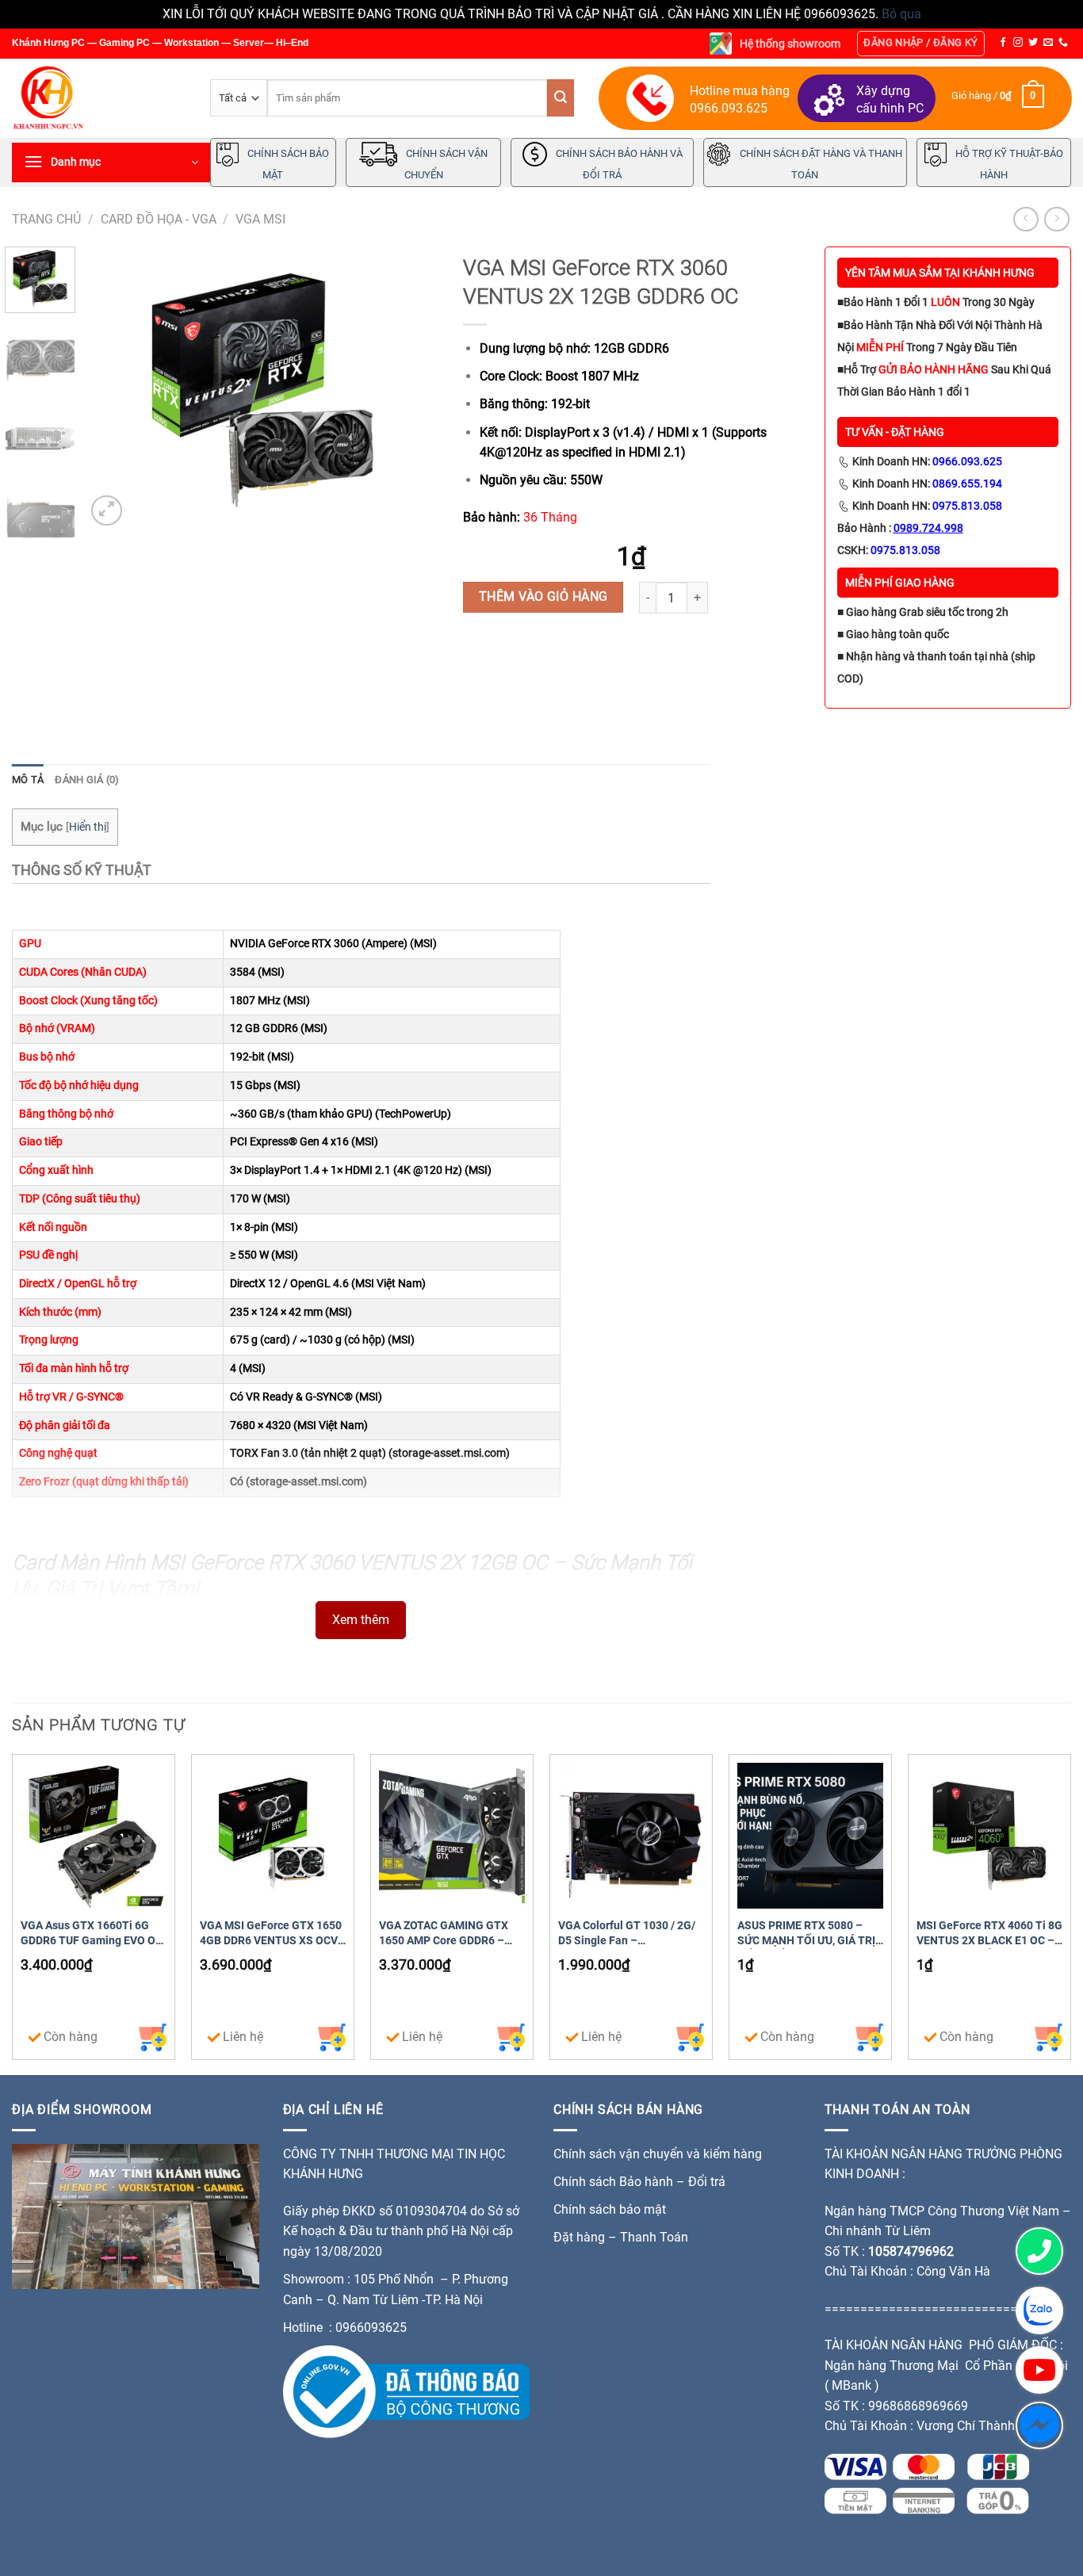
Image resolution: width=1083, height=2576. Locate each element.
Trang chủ (46, 219)
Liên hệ (332, 2037)
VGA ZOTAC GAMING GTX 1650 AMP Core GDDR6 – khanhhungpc (444, 1934)
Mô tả (28, 780)
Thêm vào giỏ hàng (543, 597)
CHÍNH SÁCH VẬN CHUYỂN (446, 164)
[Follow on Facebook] (1003, 43)
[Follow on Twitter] (1033, 43)
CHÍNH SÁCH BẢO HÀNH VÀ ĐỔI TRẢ (618, 164)
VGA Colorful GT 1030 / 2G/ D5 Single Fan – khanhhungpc (627, 1934)
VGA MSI (260, 219)
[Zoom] (107, 511)
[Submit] (561, 97)
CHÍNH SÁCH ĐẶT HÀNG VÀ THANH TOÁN (820, 164)
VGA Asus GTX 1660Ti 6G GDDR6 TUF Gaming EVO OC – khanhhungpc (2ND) (92, 1934)
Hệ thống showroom (790, 44)
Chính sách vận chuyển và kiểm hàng (658, 2154)
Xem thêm (361, 1620)
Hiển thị (88, 827)
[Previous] (113, 388)
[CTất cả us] (1063, 43)
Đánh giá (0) (87, 780)
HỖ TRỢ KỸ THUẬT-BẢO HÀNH (1008, 164)
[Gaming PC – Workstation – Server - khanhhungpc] (91, 98)
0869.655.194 (967, 483)
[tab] (28, 780)
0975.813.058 (967, 506)
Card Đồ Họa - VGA (159, 219)
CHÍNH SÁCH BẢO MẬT (287, 164)
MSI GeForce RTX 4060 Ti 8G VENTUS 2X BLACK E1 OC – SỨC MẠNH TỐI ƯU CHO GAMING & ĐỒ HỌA (989, 1934)
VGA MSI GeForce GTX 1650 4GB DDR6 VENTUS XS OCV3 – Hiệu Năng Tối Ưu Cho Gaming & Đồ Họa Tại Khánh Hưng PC (272, 1934)
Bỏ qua (901, 14)
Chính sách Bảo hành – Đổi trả (639, 2182)
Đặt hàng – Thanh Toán (621, 2237)
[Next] (412, 388)
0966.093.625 (729, 108)
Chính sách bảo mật (611, 2209)
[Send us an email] (1048, 43)
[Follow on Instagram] (1018, 43)
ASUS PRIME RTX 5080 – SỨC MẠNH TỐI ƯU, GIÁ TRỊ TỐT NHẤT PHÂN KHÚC (806, 1934)
